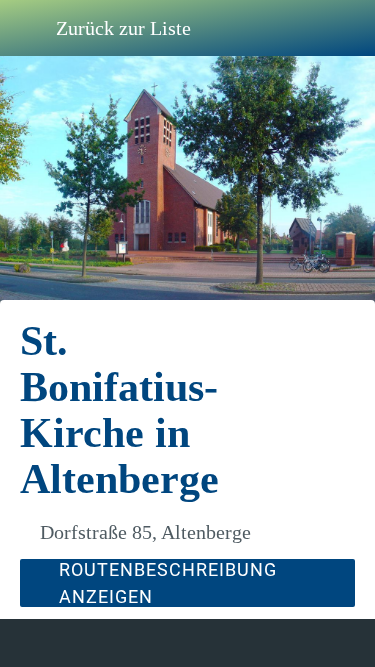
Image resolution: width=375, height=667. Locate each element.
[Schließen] (28, 28)
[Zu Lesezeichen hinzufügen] (302, 643)
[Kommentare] (73, 643)
